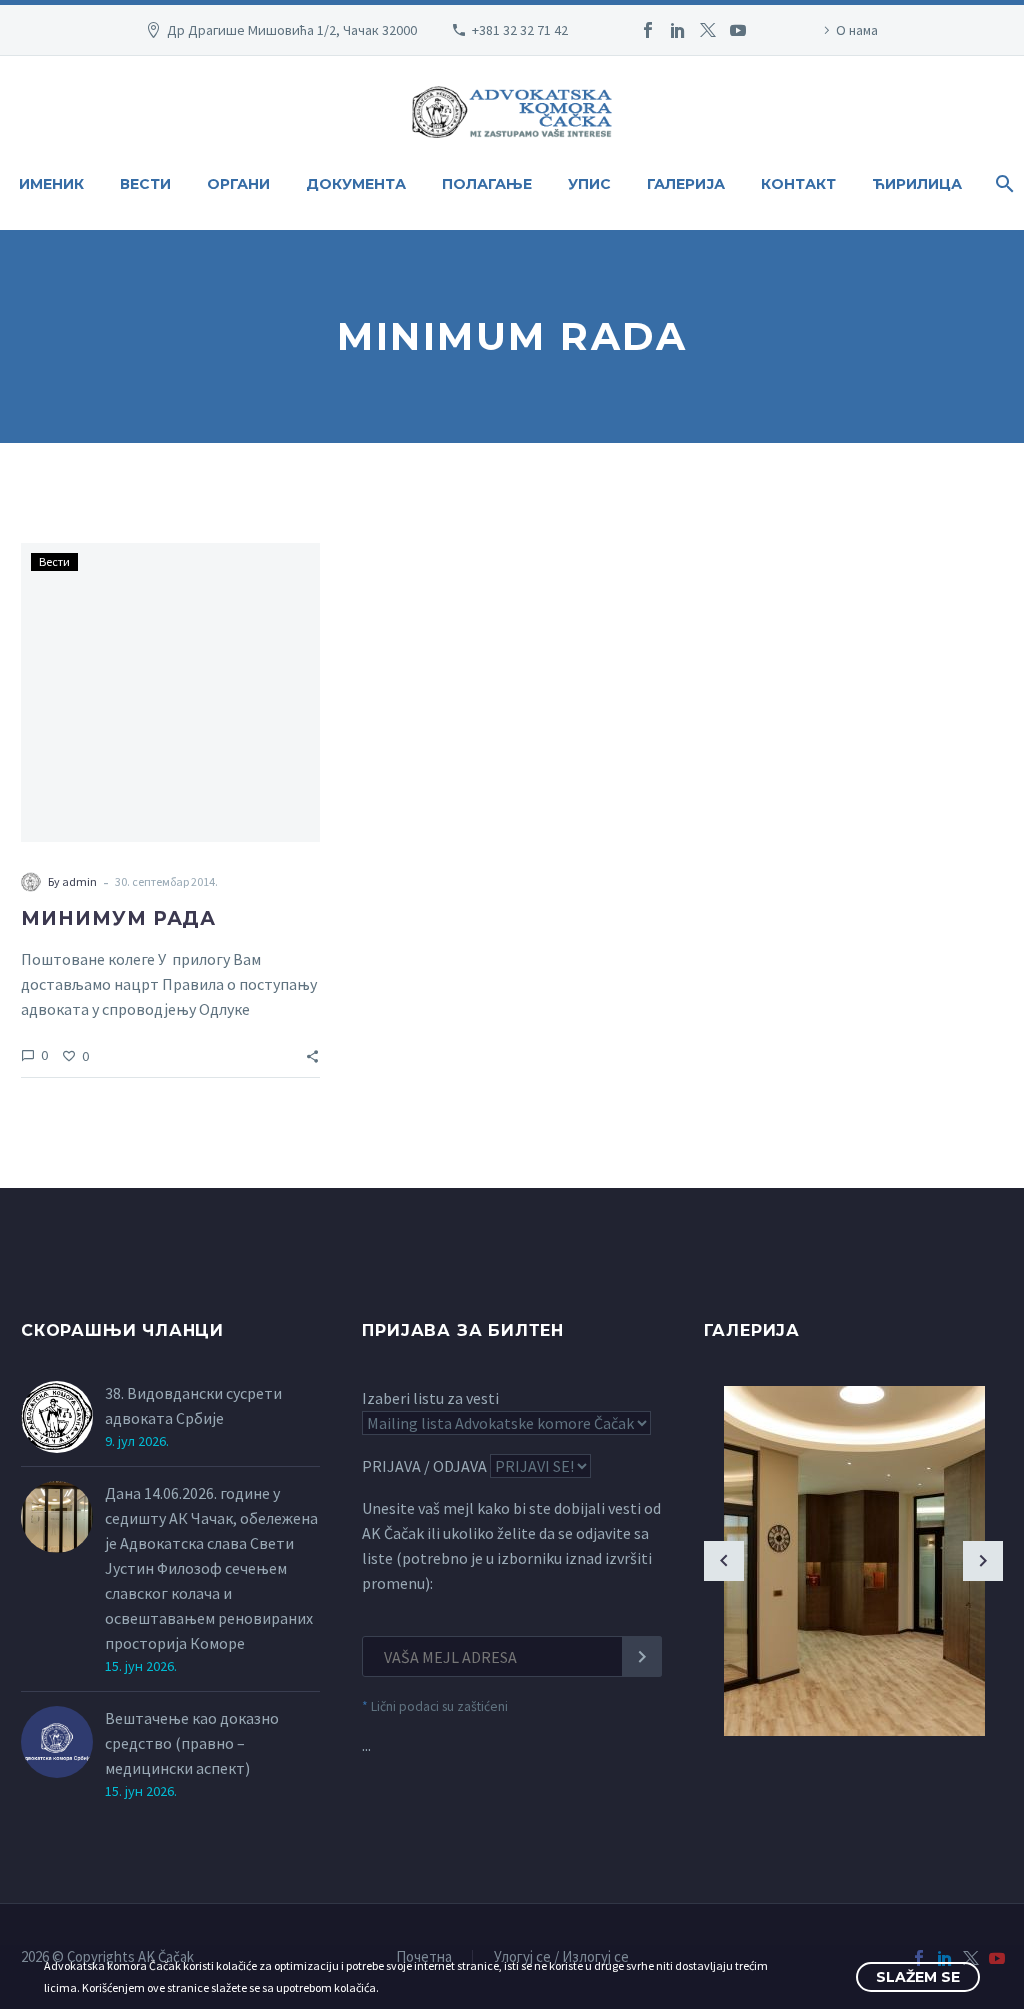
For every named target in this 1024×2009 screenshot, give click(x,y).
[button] (312, 1054)
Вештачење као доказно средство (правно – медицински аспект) (192, 1743)
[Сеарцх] (1002, 184)
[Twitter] (708, 30)
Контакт (798, 184)
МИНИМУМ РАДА (118, 918)
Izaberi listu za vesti (430, 1398)
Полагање (487, 184)
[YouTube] (738, 30)
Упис (589, 184)
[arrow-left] (724, 1561)
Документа (356, 184)
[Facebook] (648, 30)
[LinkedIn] (678, 30)
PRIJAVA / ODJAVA (424, 1466)
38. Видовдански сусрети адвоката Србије (193, 1405)
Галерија (686, 184)
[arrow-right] (983, 1561)
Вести (145, 184)
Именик (51, 184)
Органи (238, 184)
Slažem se (918, 1977)
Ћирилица (917, 184)
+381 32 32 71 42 (520, 30)
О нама (857, 30)
